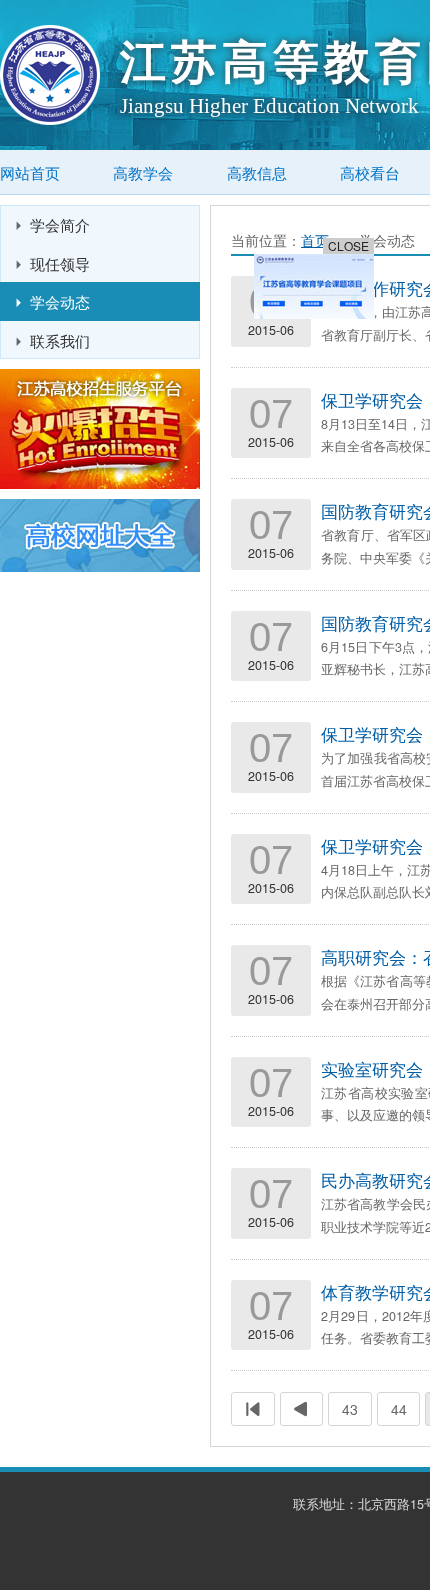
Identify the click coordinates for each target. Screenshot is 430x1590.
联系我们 (60, 340)
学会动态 (60, 301)
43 (350, 1409)
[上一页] (302, 1409)
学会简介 (60, 224)
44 (399, 1409)
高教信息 (257, 172)
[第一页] (253, 1409)
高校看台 (370, 172)
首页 (315, 240)
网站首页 (30, 172)
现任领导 (60, 263)
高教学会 (143, 172)
